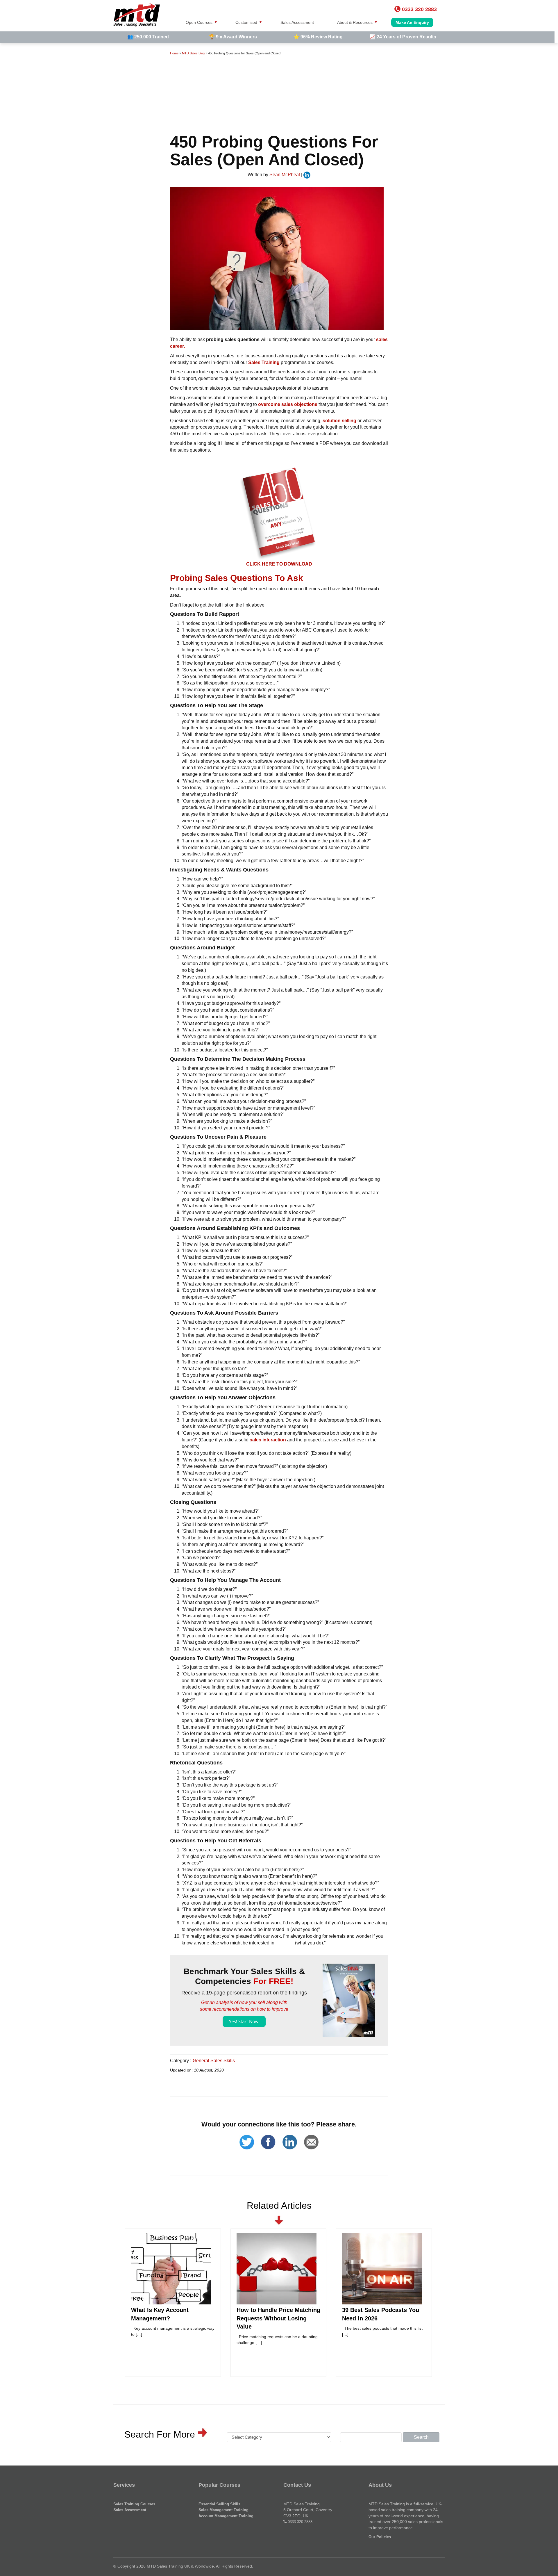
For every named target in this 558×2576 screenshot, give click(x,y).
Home (174, 53)
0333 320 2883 (300, 2522)
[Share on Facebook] (268, 2135)
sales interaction (268, 1440)
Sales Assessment (297, 22)
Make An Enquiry (412, 22)
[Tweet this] (247, 2135)
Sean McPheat (285, 175)
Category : (181, 2061)
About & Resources (355, 22)
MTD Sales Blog (193, 53)
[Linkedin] (290, 2135)
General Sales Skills (214, 2061)
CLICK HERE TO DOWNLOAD (279, 564)
